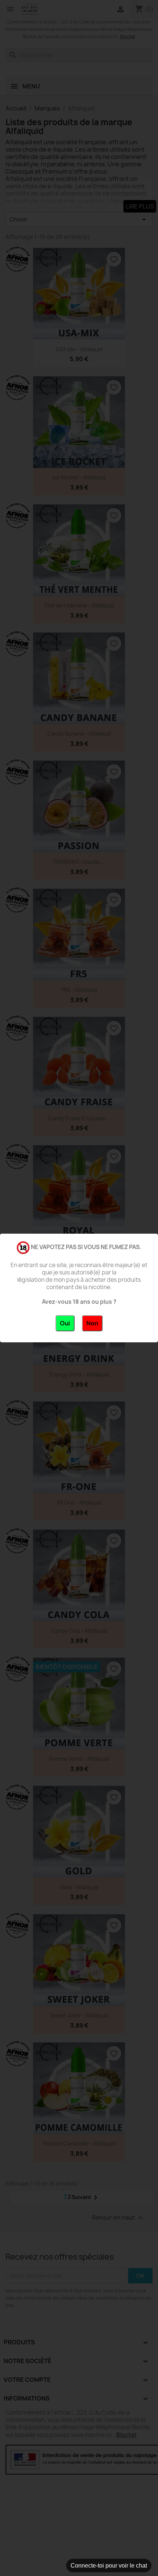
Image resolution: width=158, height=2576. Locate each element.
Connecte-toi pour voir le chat (109, 2566)
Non (92, 1323)
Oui (65, 1323)
